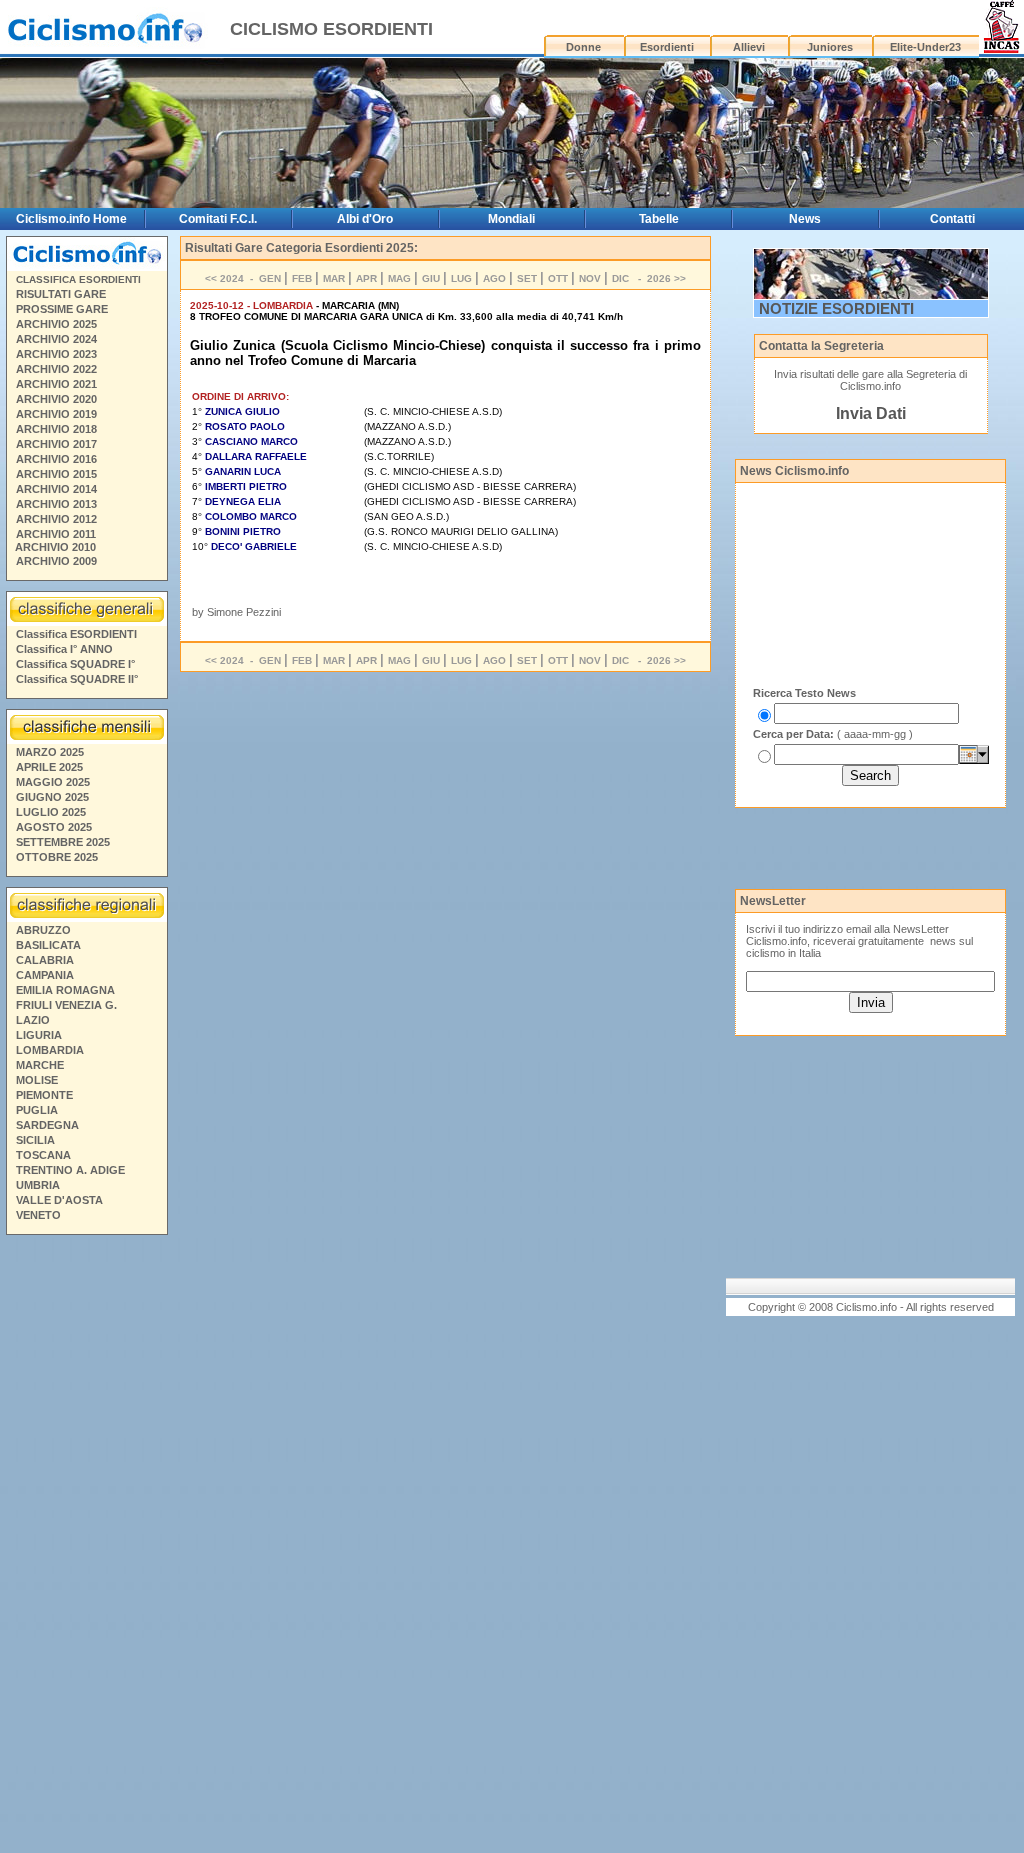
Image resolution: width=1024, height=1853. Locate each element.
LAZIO (33, 1020)
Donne (583, 47)
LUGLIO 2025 (51, 812)
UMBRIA (38, 1185)
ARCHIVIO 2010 (55, 547)
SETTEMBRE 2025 (63, 842)
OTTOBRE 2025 (57, 857)
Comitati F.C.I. (218, 219)
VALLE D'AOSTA (59, 1200)
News (805, 219)
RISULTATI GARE (61, 294)
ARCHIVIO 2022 (56, 369)
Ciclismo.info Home (71, 219)
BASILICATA (48, 945)
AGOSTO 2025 (54, 827)
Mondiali (511, 219)
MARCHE (40, 1065)
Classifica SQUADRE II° (77, 679)
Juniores (830, 47)
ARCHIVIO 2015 (56, 474)
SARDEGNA (47, 1125)
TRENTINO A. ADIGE (70, 1170)
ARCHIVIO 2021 (56, 384)
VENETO (38, 1215)
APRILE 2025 (49, 767)
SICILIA (35, 1140)
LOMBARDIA (50, 1050)
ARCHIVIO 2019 (56, 414)
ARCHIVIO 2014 (56, 489)
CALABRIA (45, 960)
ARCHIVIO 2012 (56, 519)
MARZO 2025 (50, 752)
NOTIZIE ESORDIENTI (836, 308)
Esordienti (667, 47)
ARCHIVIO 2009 (56, 561)
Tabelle (659, 219)
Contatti (952, 219)
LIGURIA (39, 1035)
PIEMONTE (44, 1095)
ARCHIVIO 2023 (56, 354)
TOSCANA (43, 1155)
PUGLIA (37, 1110)
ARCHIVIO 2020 (56, 399)
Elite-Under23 (925, 47)
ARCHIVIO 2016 (56, 459)
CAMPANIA (45, 975)
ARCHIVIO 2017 (56, 444)
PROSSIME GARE (62, 309)
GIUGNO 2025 (52, 797)
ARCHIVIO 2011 (56, 534)
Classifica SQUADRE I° (75, 664)
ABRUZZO (43, 930)
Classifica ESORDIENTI (76, 634)
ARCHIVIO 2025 (56, 324)
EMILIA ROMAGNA (65, 990)
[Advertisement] (86, 1547)
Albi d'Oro (365, 219)
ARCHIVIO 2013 (56, 504)
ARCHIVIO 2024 (56, 339)
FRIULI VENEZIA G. (66, 1005)
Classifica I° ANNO (64, 649)
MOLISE (37, 1080)
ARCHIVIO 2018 (56, 429)
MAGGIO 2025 (53, 782)
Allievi (749, 47)
